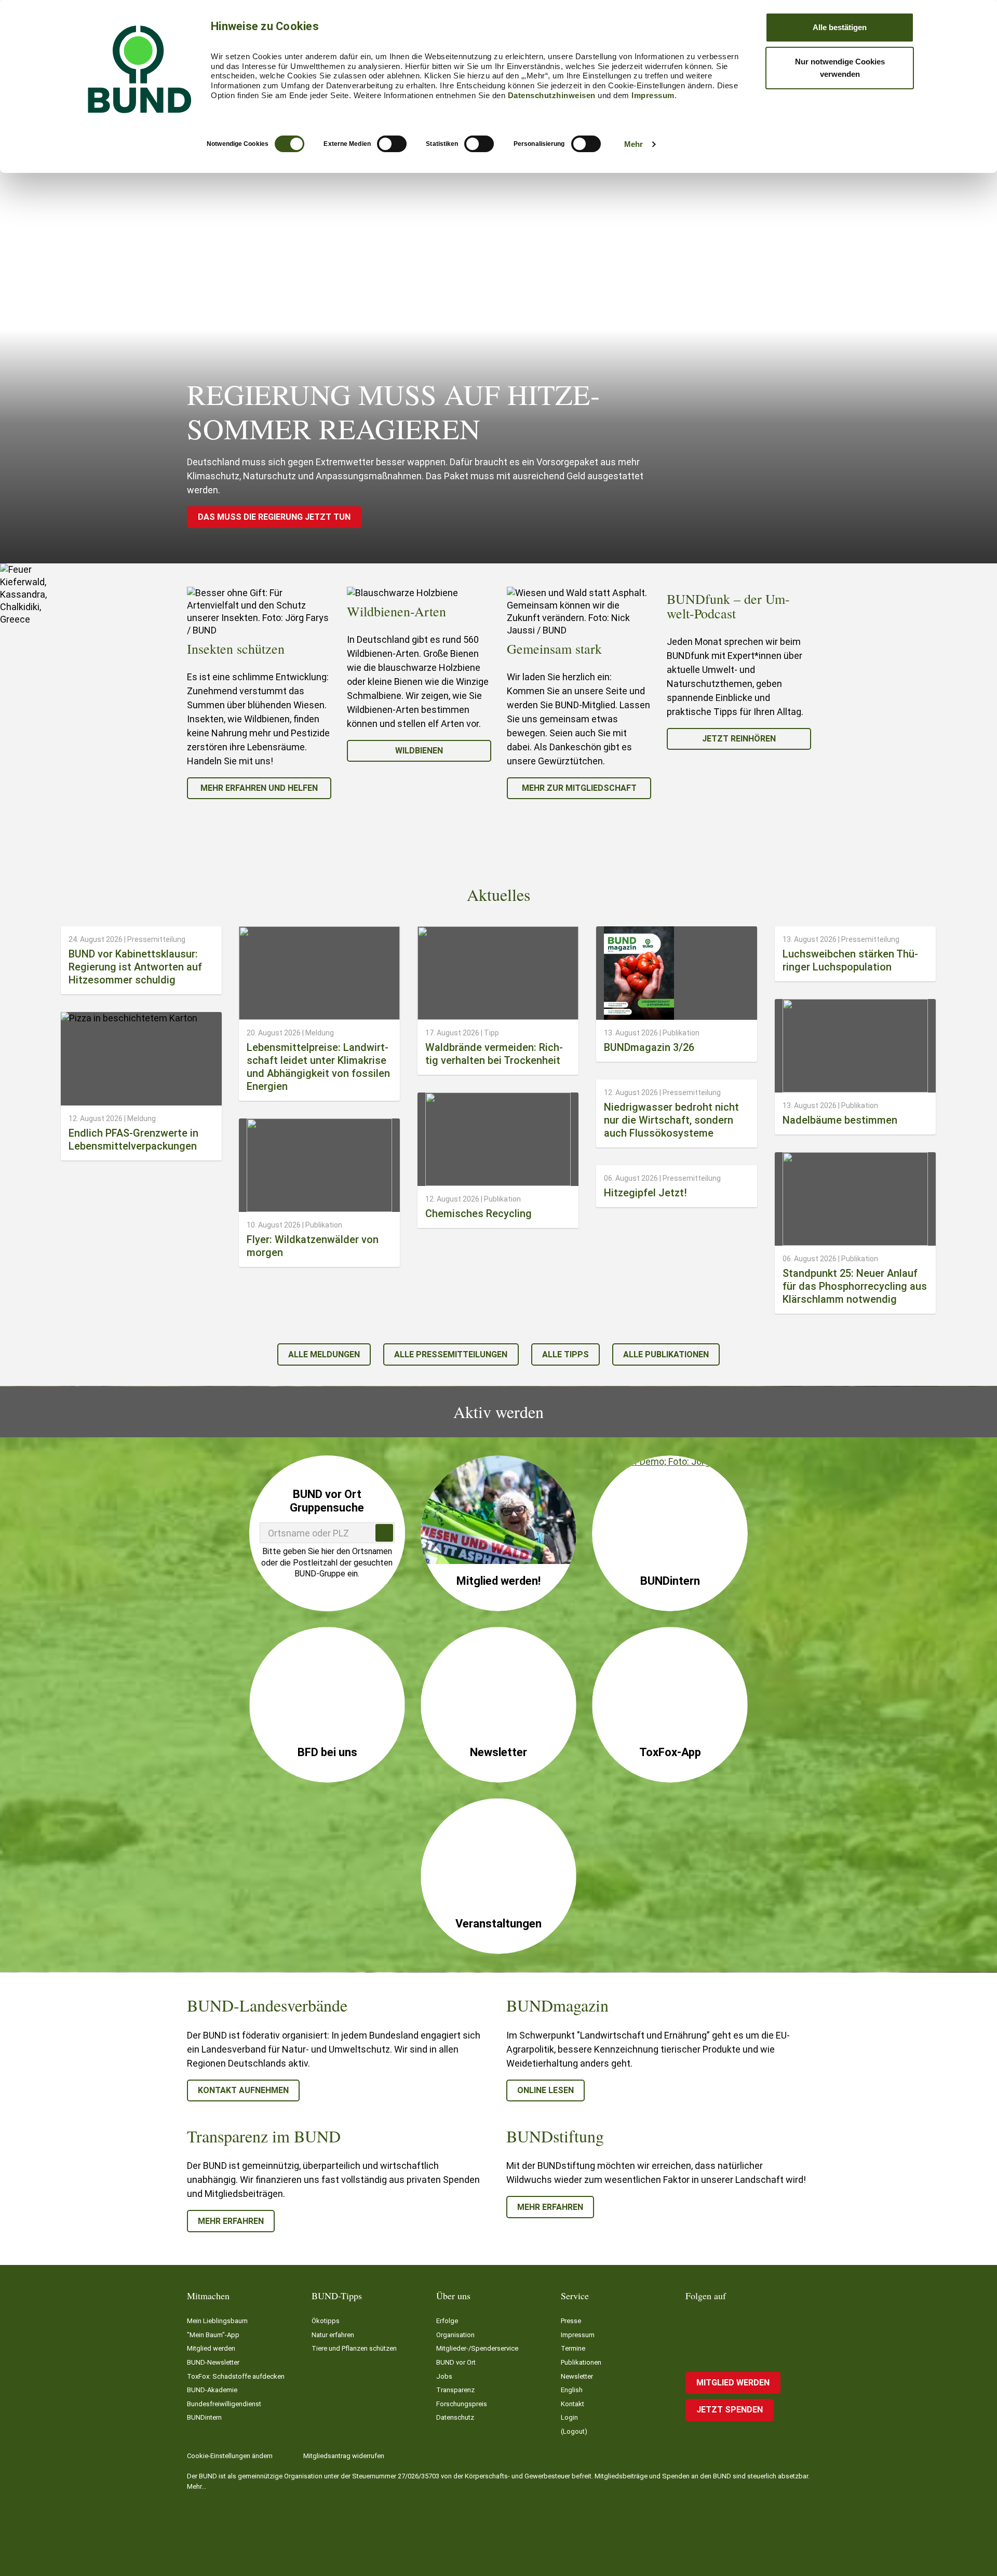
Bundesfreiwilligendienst (224, 2404)
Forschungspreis (462, 2404)
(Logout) (574, 2431)
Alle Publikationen (666, 1354)
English (572, 2390)
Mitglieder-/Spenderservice (477, 2348)
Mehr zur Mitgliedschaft (579, 788)
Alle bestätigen (840, 27)
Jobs (444, 2376)
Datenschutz (455, 2417)
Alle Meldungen (324, 1354)
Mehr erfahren (231, 2221)
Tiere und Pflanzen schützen (354, 2348)
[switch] (392, 144)
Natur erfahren (333, 2335)
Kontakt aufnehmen (243, 2090)
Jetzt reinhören (739, 739)
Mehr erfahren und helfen (259, 788)
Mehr (634, 144)
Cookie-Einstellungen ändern (230, 2456)
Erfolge (447, 2321)
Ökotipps (326, 2321)
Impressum (653, 95)
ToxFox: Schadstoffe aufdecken (236, 2376)
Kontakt (572, 2404)
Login (569, 2417)
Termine (573, 2348)
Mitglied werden (211, 2348)
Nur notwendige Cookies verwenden (840, 68)
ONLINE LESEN (545, 2090)
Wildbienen (419, 751)
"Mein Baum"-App (213, 2335)
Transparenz (455, 2390)
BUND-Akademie (212, 2390)
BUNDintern (204, 2417)
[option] (259, 693)
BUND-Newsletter (213, 2362)
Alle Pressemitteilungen (451, 1354)
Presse (571, 2321)
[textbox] (327, 1533)
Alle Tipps (565, 1354)
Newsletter (577, 2376)
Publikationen (581, 2362)
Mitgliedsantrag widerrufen (344, 2456)
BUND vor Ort (456, 2362)
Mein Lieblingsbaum (217, 2321)
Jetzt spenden (730, 2410)
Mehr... (197, 2486)
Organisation (455, 2335)
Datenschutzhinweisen (552, 95)
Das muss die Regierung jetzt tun (274, 517)
